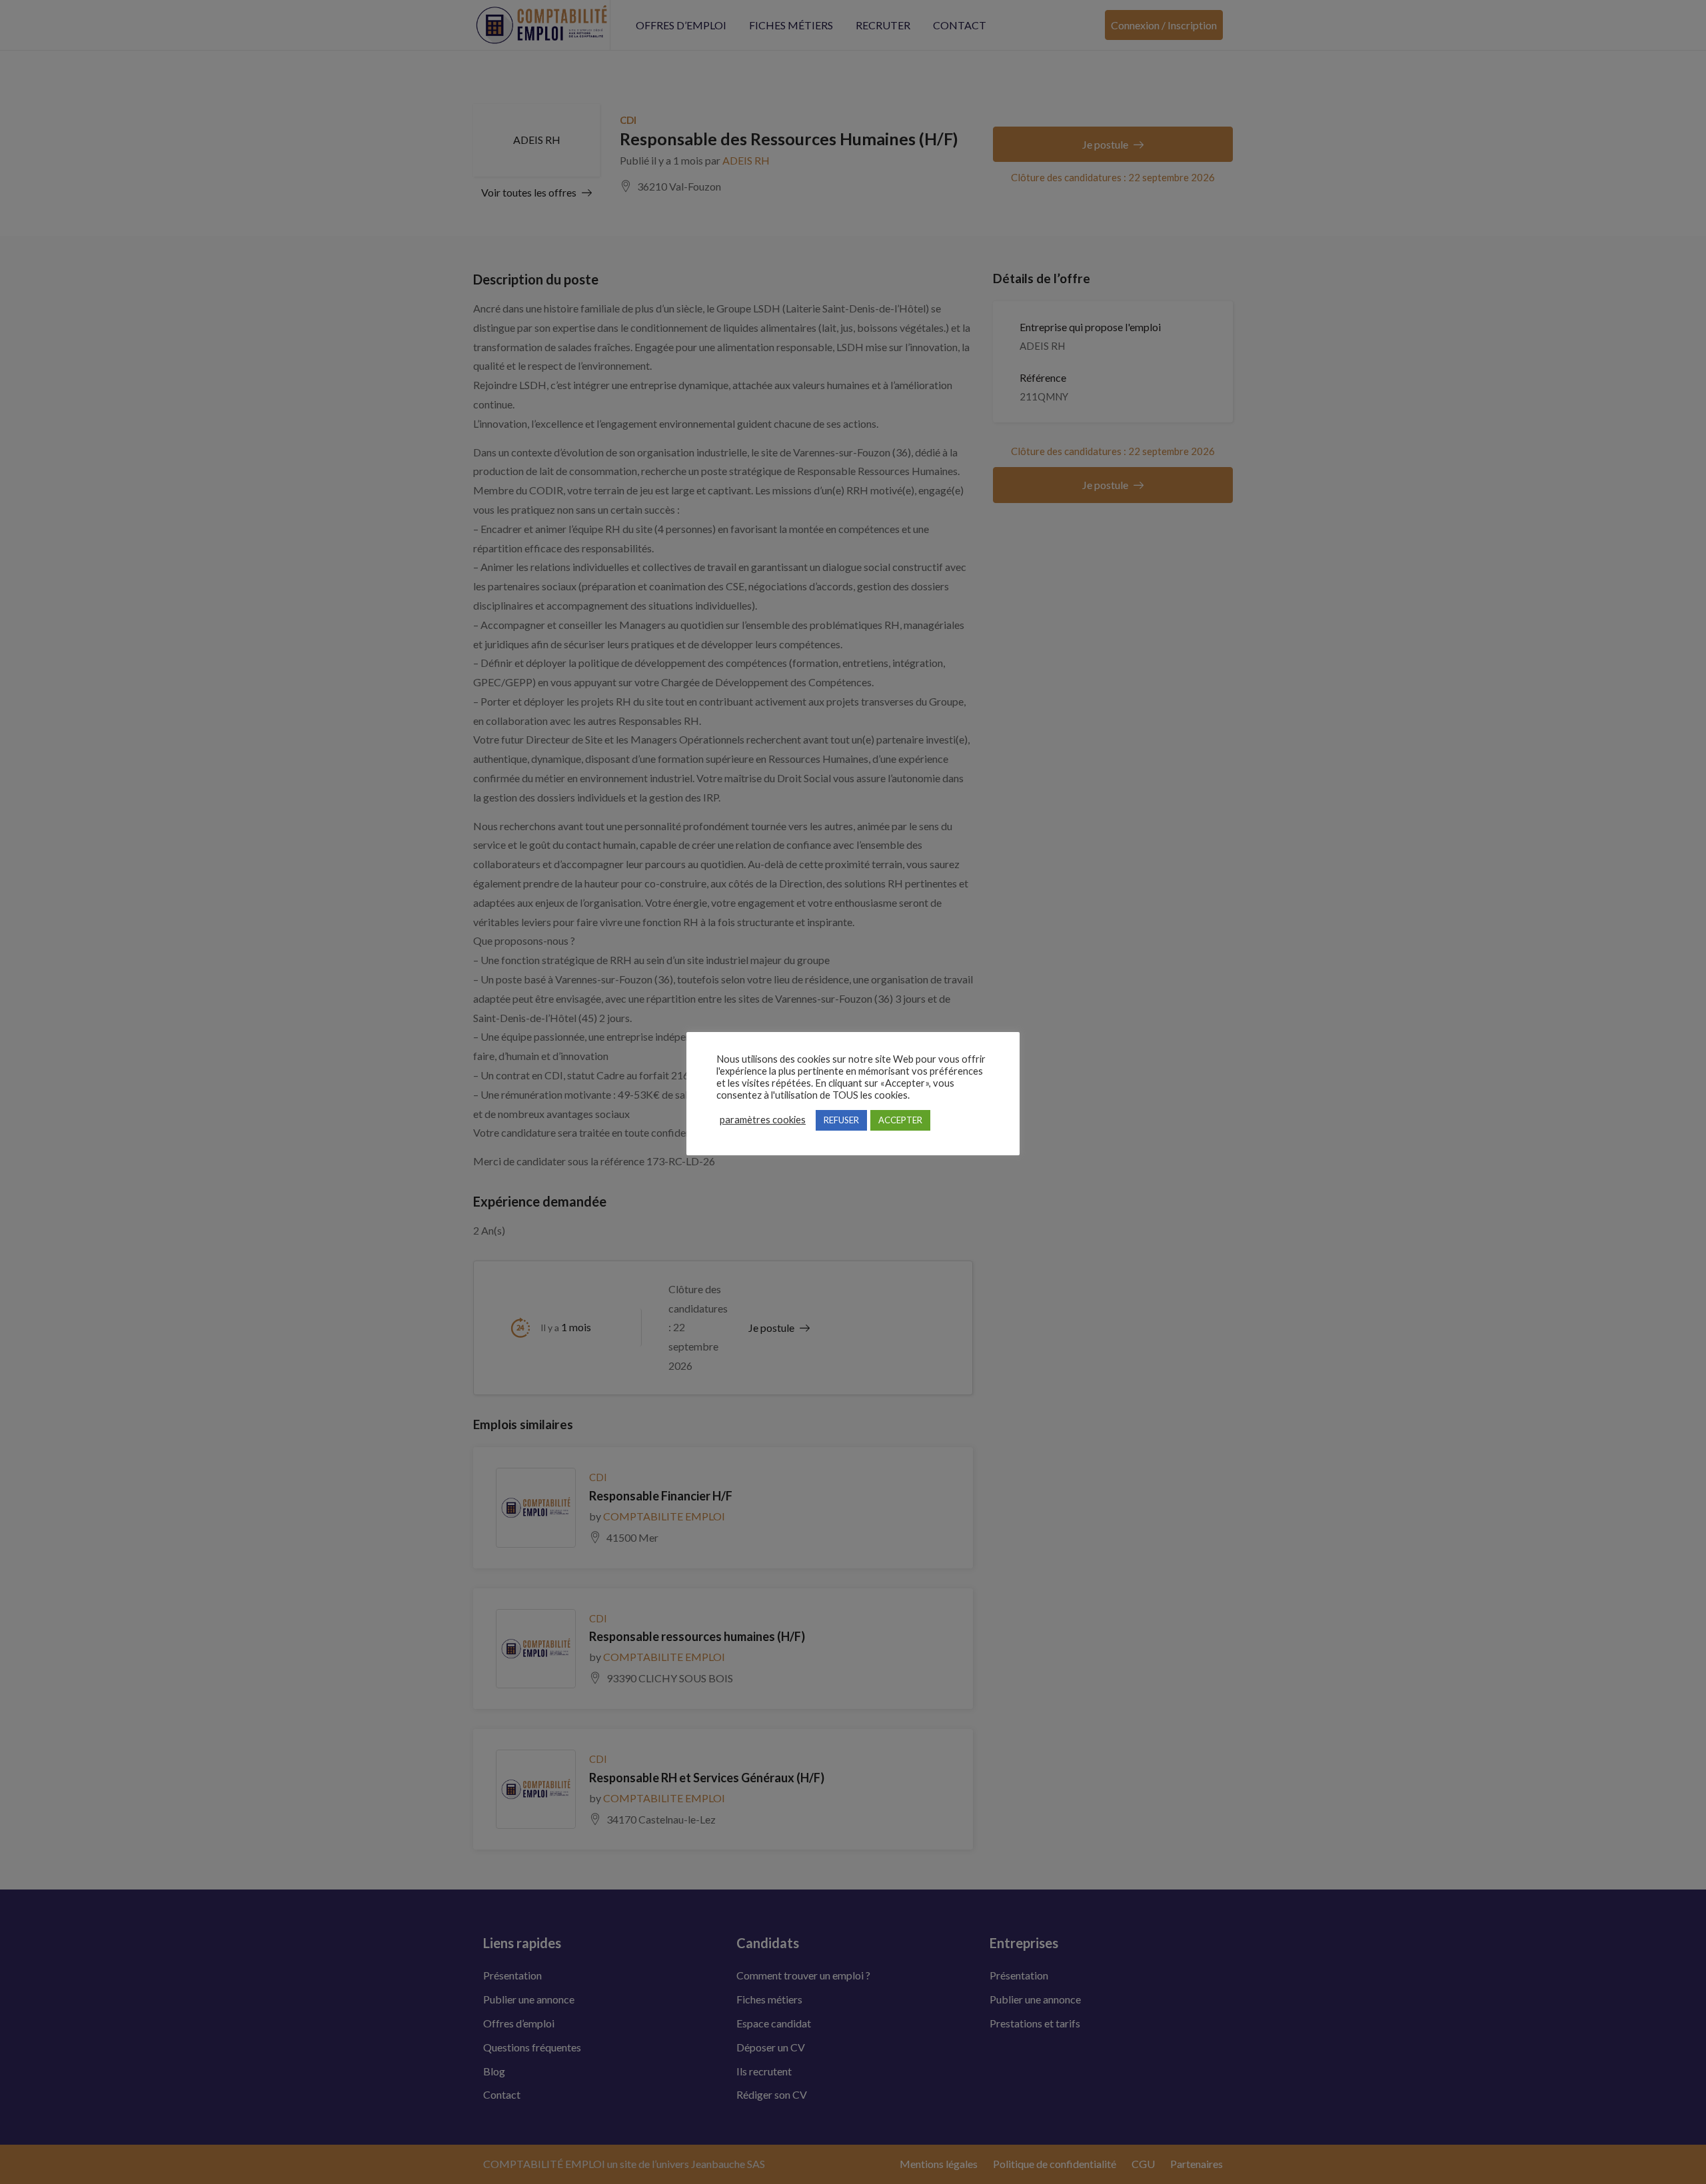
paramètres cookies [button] (763, 1120)
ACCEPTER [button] (900, 1120)
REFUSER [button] (841, 1120)
